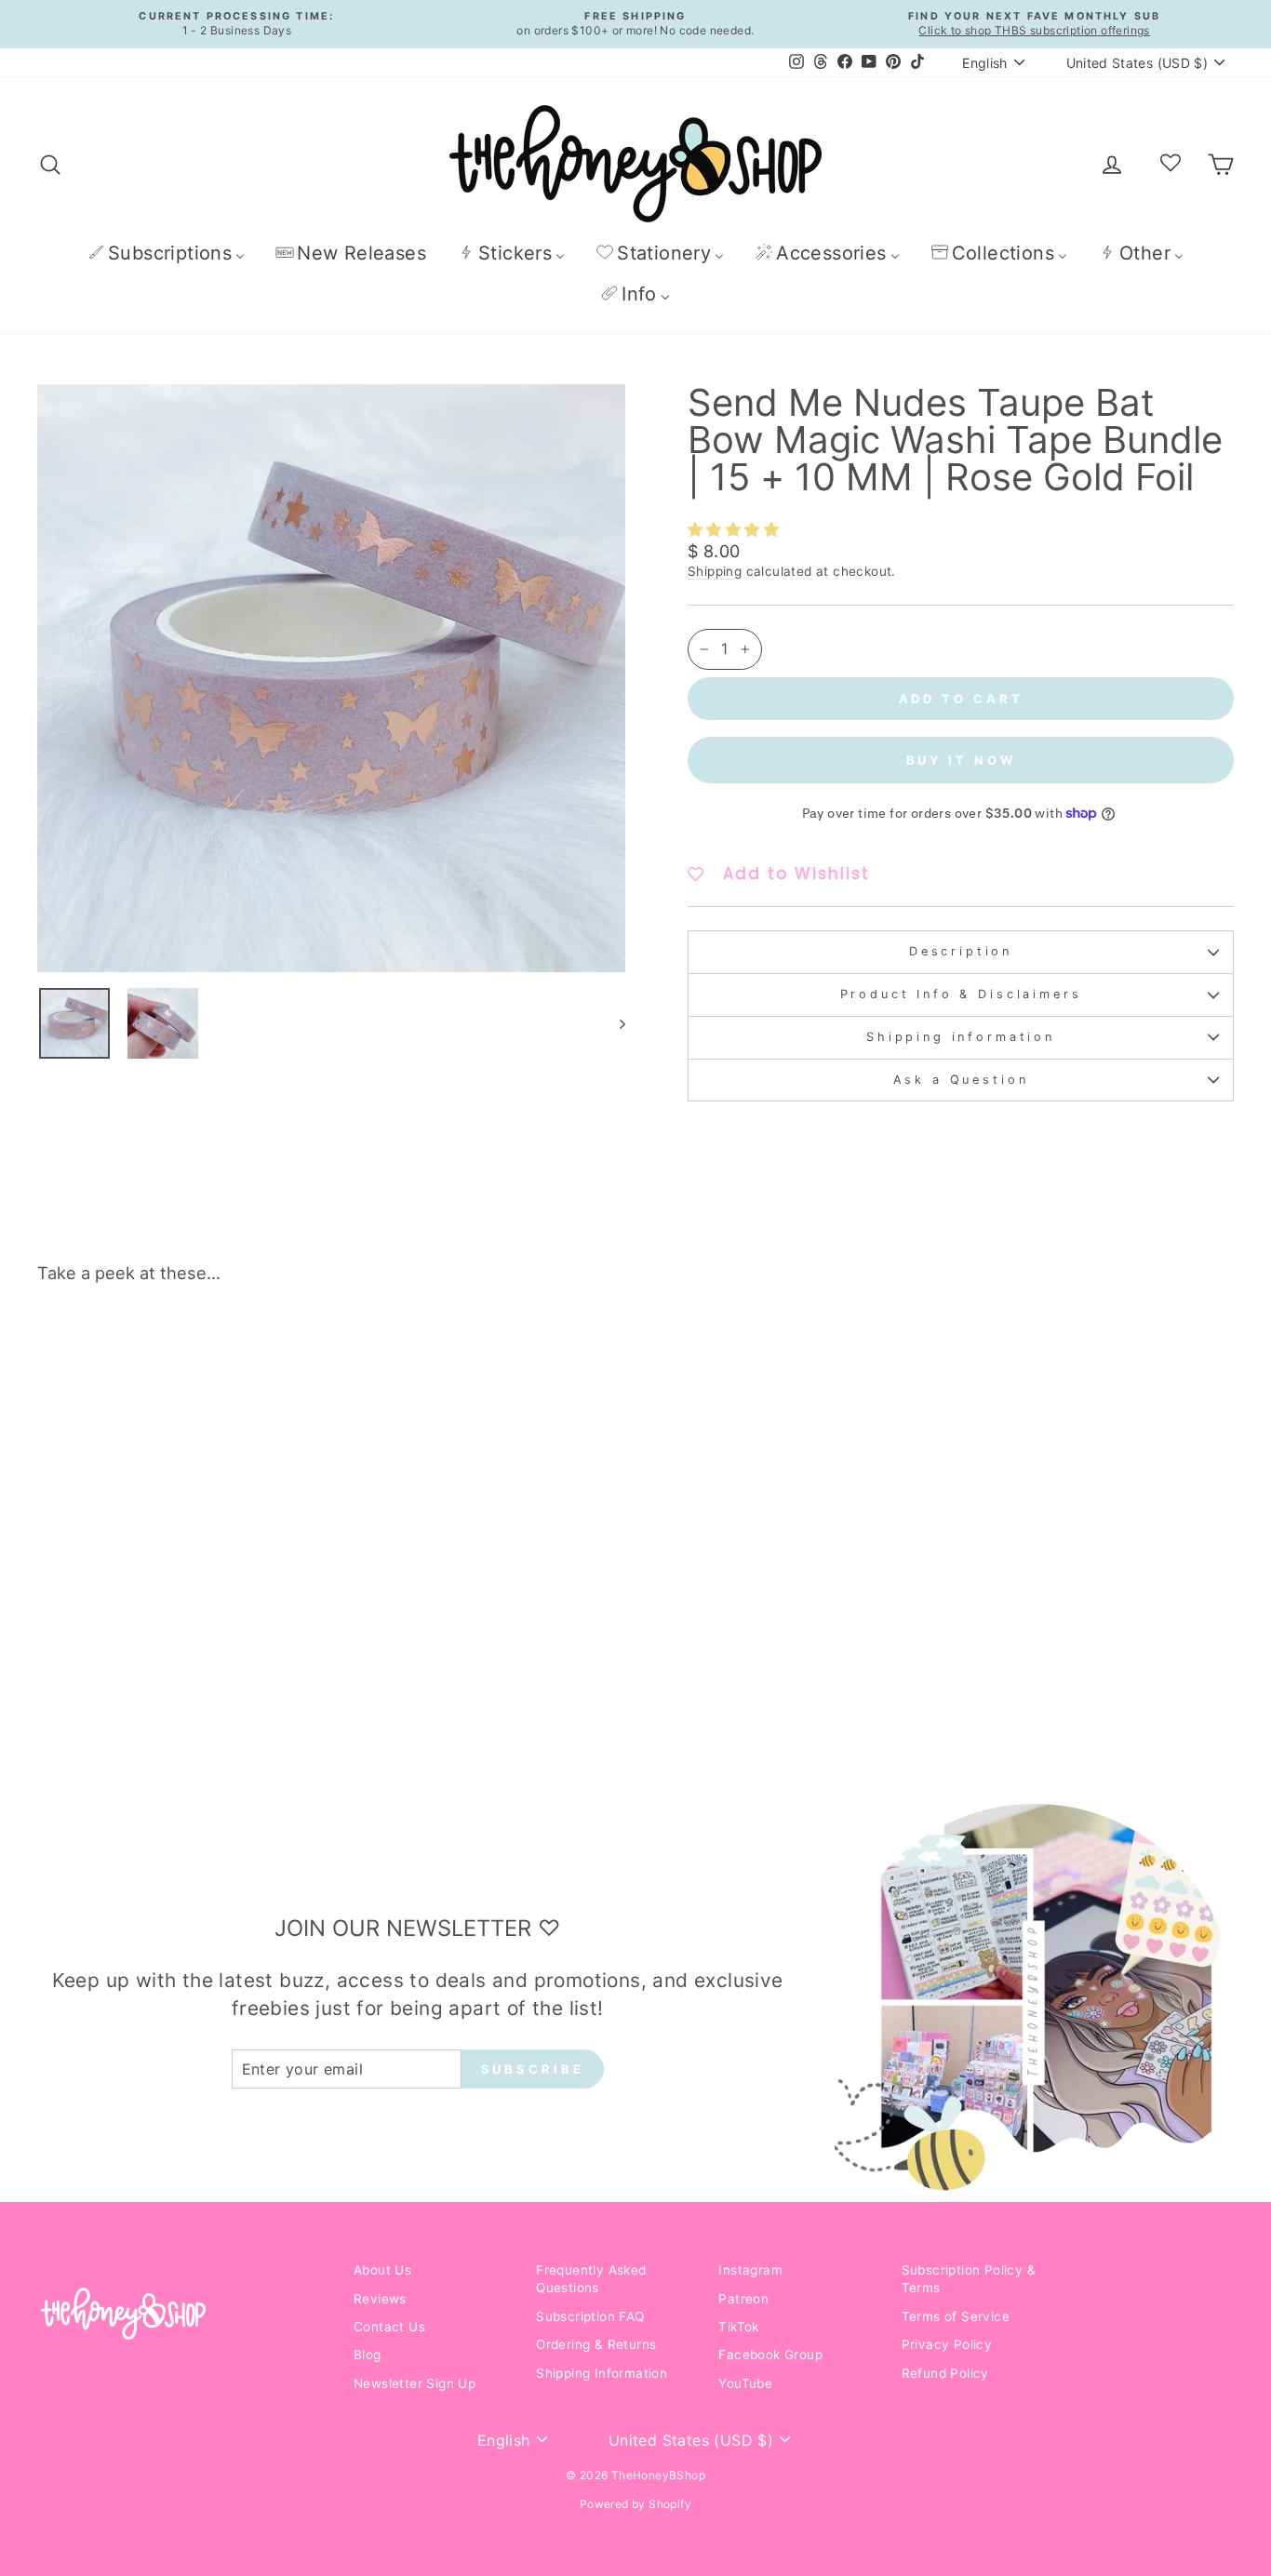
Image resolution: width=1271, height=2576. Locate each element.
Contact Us (389, 2327)
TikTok (738, 2327)
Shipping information (961, 1037)
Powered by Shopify (635, 2504)
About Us (382, 2270)
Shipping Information (602, 2373)
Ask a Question (961, 1080)
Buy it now (961, 760)
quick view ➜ (179, 1592)
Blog (368, 2355)
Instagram (750, 2270)
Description (961, 951)
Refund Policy (945, 2373)
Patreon (743, 2299)
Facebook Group (770, 2355)
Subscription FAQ (590, 2316)
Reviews (380, 2299)
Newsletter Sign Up (415, 2383)
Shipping (715, 571)
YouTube (745, 2383)
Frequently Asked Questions (591, 2279)
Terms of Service (956, 2316)
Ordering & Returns (596, 2344)
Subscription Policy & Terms (969, 2279)
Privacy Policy (947, 2344)
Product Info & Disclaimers (961, 994)
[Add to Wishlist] (298, 1351)
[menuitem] (166, 253)
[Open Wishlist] (1171, 164)
